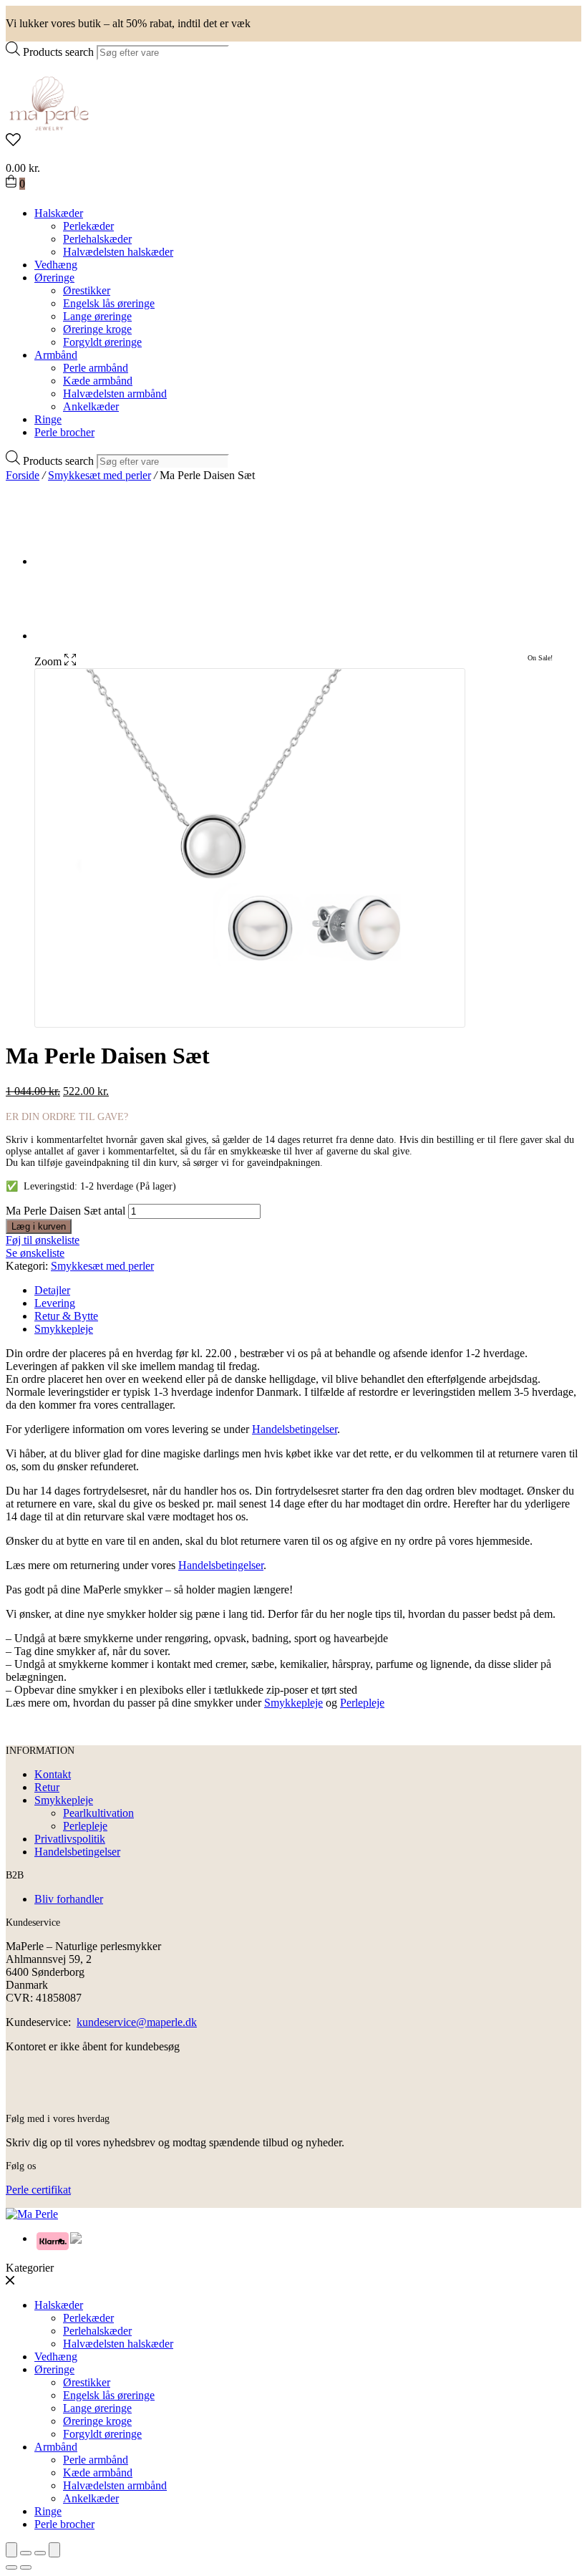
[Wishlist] (293, 141)
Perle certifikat (38, 2190)
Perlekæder (88, 226)
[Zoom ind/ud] (54, 2550)
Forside (23, 475)
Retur (47, 1787)
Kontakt (53, 1774)
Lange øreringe (97, 316)
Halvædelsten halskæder (118, 252)
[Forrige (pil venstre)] (11, 2567)
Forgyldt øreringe (102, 342)
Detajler (52, 1290)
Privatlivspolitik (70, 1839)
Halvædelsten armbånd (115, 394)
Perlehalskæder (97, 239)
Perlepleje (362, 1703)
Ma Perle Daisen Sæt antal (66, 1211)
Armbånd (56, 355)
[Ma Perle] (49, 126)
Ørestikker (87, 290)
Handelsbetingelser (295, 1429)
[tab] (308, 1291)
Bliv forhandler (69, 1899)
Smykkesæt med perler (100, 475)
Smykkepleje (64, 1329)
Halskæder (59, 213)
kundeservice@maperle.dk (137, 2022)
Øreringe (54, 278)
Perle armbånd (96, 368)
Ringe (48, 419)
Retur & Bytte (66, 1316)
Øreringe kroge (97, 329)
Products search (58, 52)
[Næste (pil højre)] (26, 2567)
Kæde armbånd (98, 381)
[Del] (26, 2553)
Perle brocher (64, 432)
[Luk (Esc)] (11, 2550)
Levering (55, 1303)
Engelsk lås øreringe (109, 303)
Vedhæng (56, 265)
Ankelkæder (91, 406)
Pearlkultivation (98, 1813)
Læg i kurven (39, 1226)
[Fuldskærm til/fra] (40, 2553)
